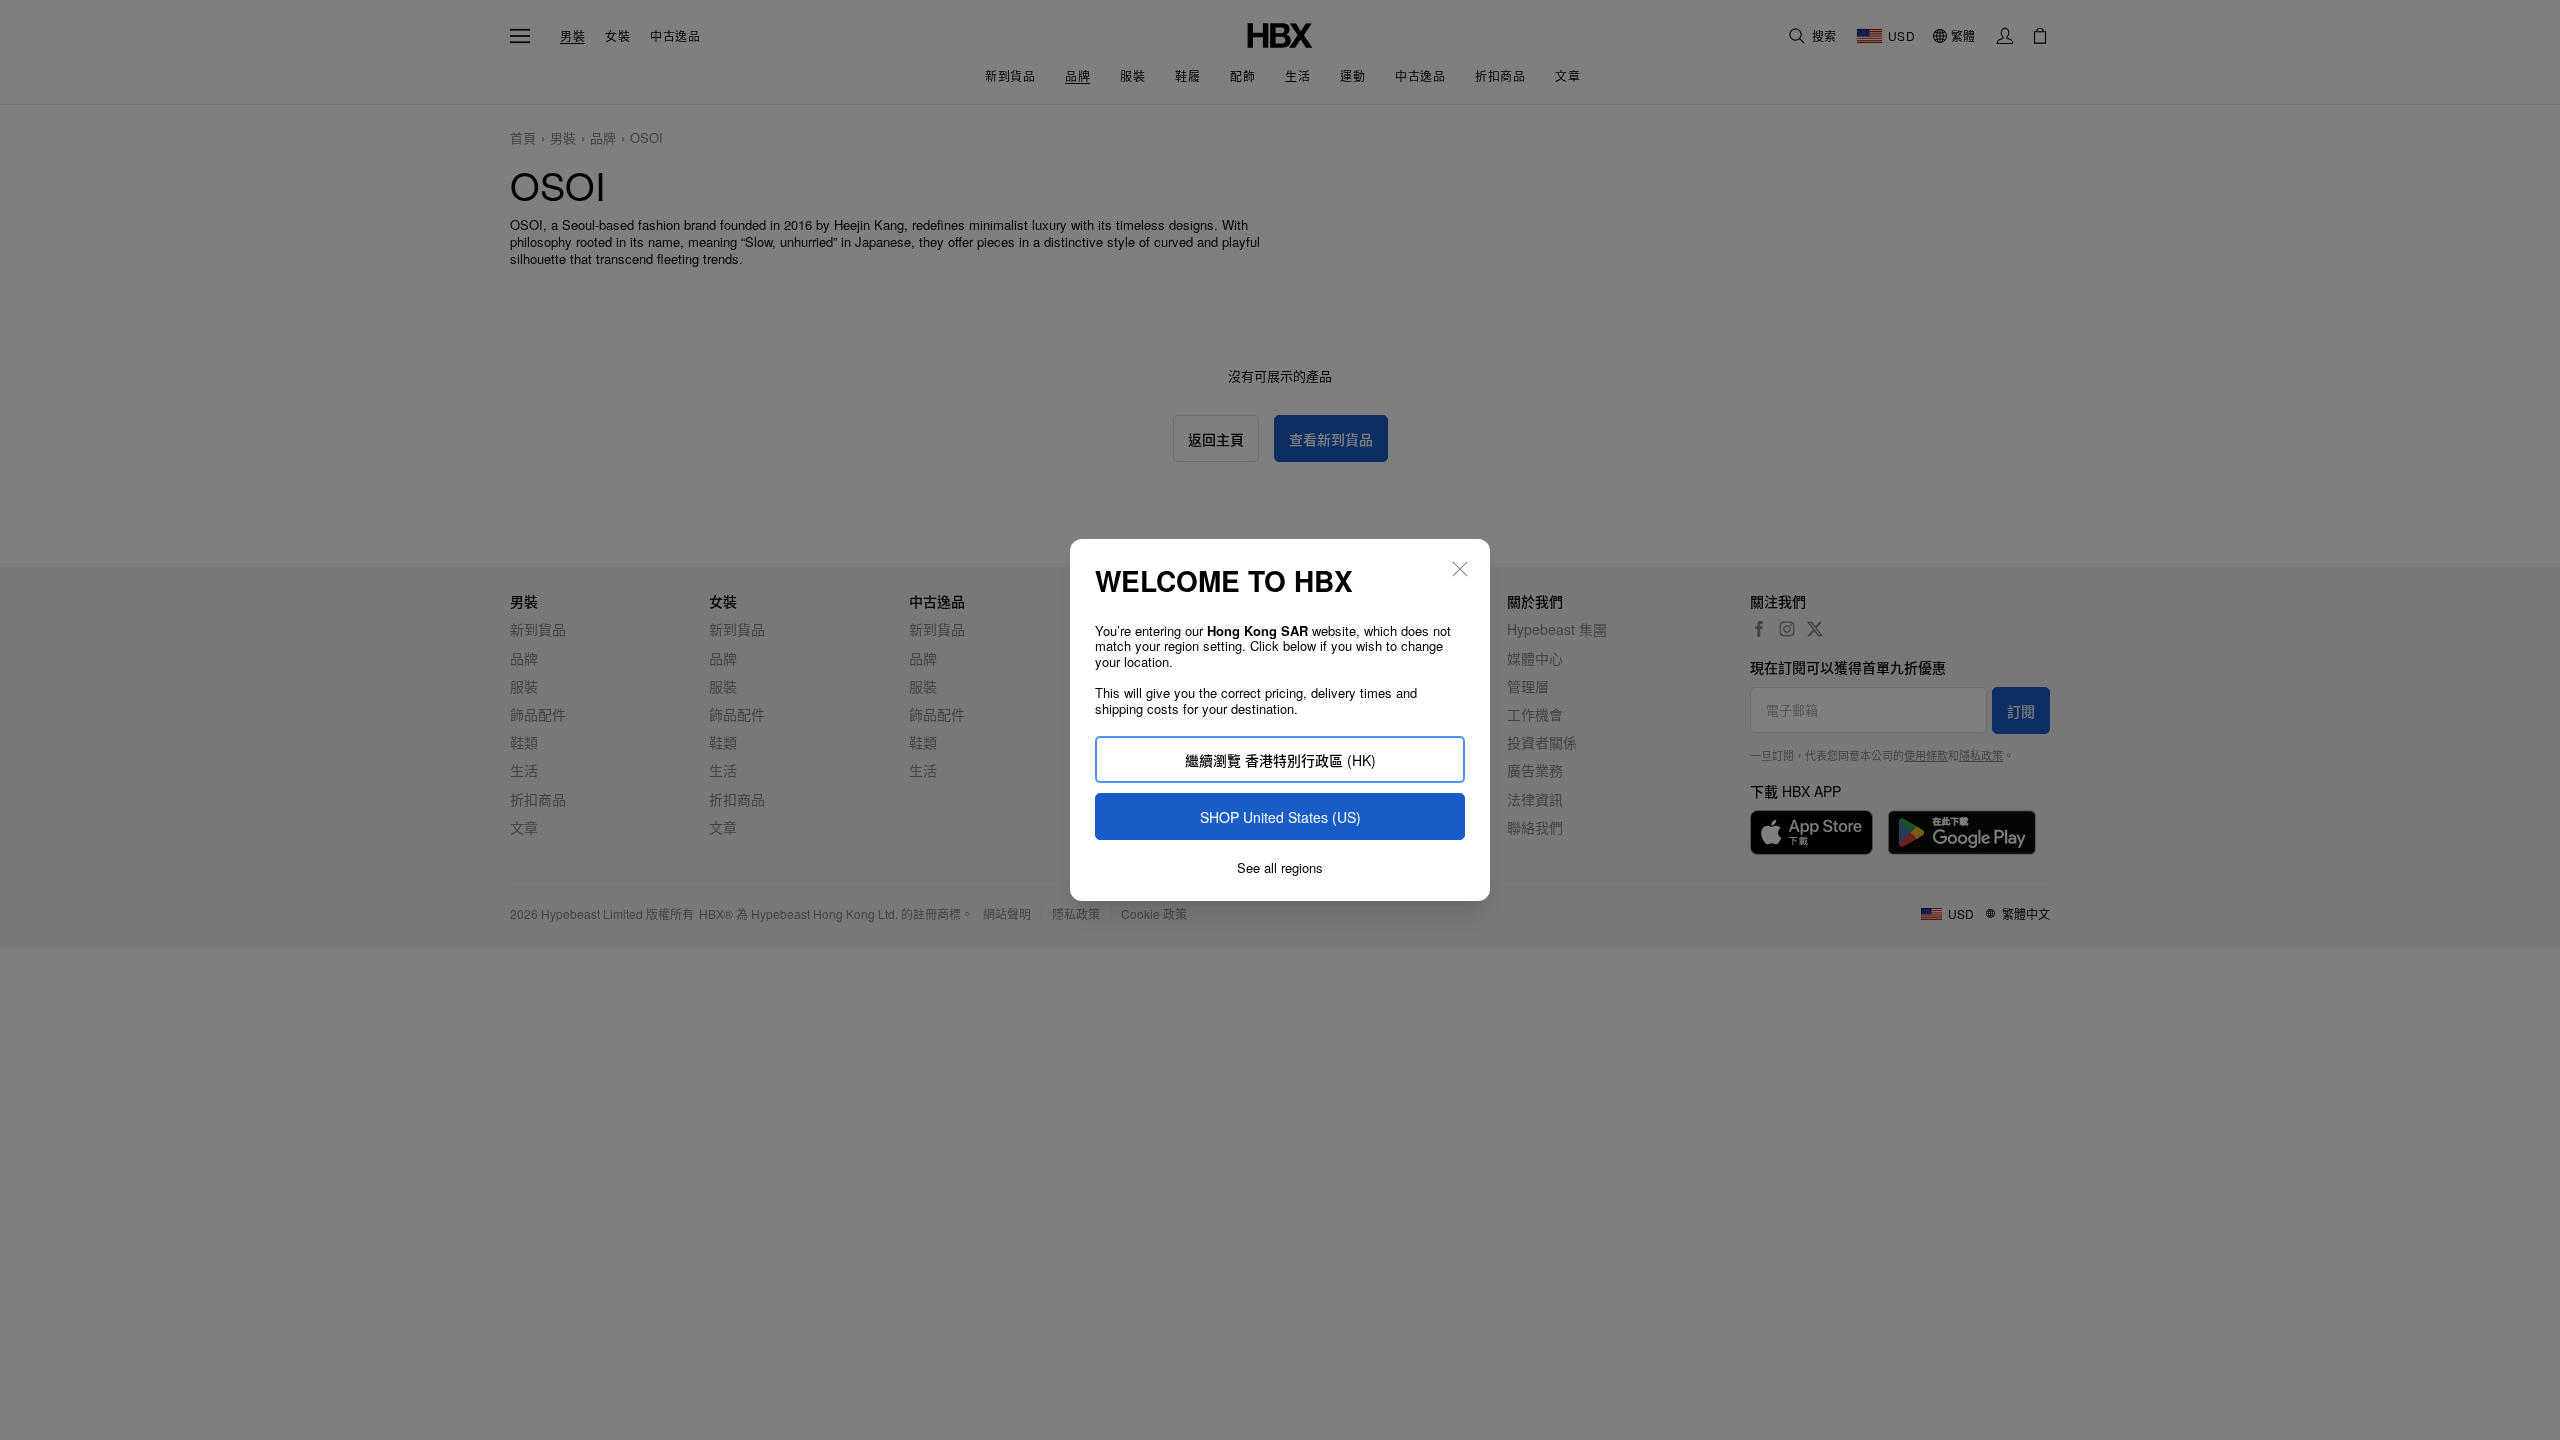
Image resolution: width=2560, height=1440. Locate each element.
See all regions (1280, 868)
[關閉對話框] (1460, 569)
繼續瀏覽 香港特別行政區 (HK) (1280, 760)
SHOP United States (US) (1280, 817)
